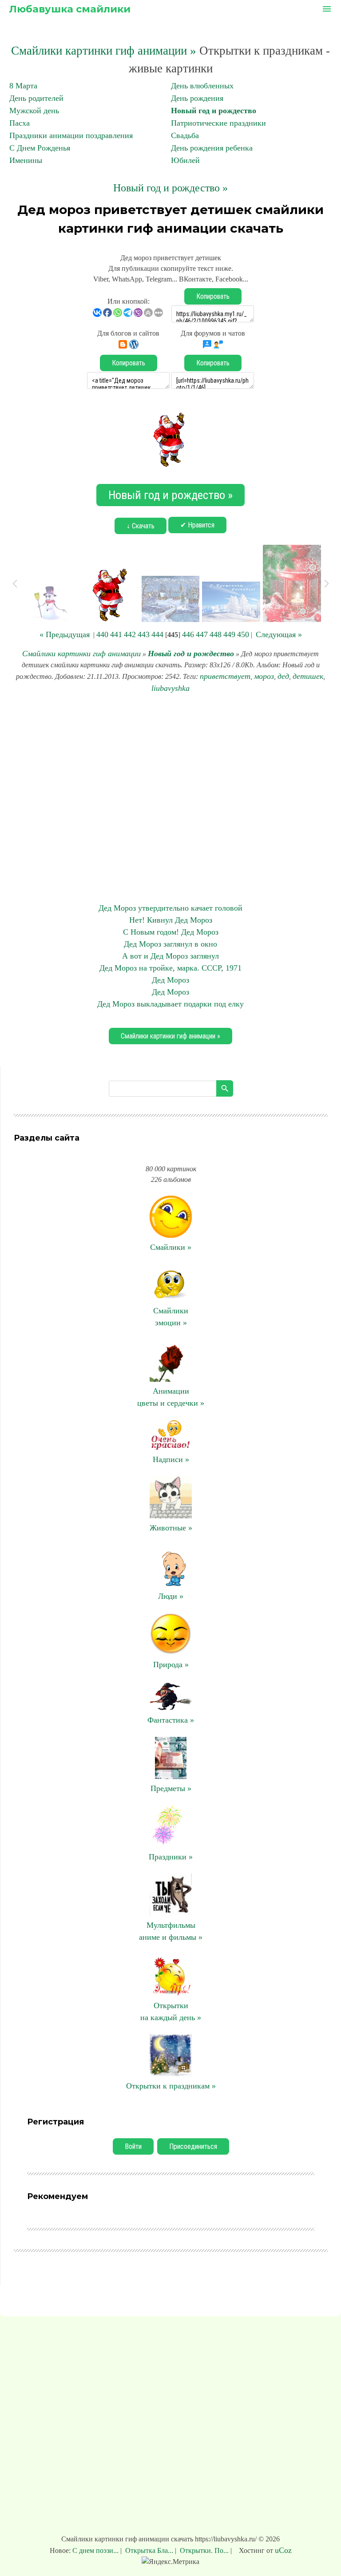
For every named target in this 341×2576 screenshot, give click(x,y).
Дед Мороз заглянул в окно (170, 944)
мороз (264, 676)
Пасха (20, 123)
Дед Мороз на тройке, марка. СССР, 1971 (170, 968)
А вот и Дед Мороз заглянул (170, 956)
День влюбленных (202, 86)
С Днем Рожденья (40, 148)
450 (243, 634)
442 (130, 634)
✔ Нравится (197, 525)
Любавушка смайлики (70, 9)
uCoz (283, 2550)
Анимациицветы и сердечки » (171, 1397)
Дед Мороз (170, 980)
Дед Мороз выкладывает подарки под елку (170, 1004)
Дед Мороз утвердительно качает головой (170, 908)
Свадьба (185, 135)
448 (216, 634)
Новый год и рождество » (170, 188)
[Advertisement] (170, 798)
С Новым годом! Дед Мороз (171, 932)
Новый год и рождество (214, 111)
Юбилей (185, 160)
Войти (133, 2146)
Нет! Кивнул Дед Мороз (171, 920)
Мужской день (34, 111)
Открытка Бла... (149, 2550)
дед (283, 676)
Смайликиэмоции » (171, 1317)
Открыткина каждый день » (171, 2011)
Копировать (213, 296)
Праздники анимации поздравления (71, 135)
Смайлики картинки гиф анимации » (104, 51)
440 (102, 634)
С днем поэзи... (96, 2550)
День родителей (36, 98)
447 (202, 634)
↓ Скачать (141, 526)
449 (229, 634)
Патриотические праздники (218, 123)
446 (188, 634)
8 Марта (23, 86)
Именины (26, 160)
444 (157, 634)
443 (144, 634)
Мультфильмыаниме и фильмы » (171, 1931)
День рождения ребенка (212, 148)
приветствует (225, 676)
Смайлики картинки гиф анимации (81, 654)
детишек (308, 676)
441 (116, 634)
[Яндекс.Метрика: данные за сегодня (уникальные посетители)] (170, 2562)
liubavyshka (170, 688)
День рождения (197, 98)
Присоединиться (193, 2146)
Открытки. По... (204, 2550)
